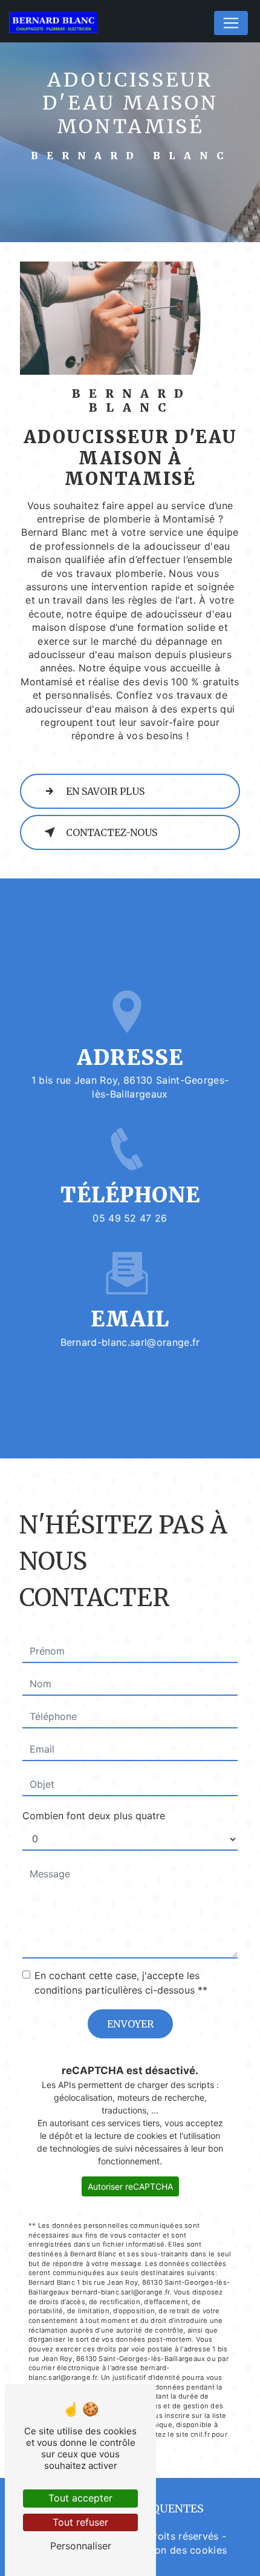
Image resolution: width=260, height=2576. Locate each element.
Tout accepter (80, 2498)
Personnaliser (81, 2546)
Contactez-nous (112, 832)
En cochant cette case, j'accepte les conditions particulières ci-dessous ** (121, 1983)
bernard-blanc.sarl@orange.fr (130, 1342)
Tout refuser (80, 2522)
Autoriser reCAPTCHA (130, 2186)
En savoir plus (105, 791)
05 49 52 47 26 (130, 1218)
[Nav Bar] (231, 23)
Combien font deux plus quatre (94, 1816)
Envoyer (130, 2024)
